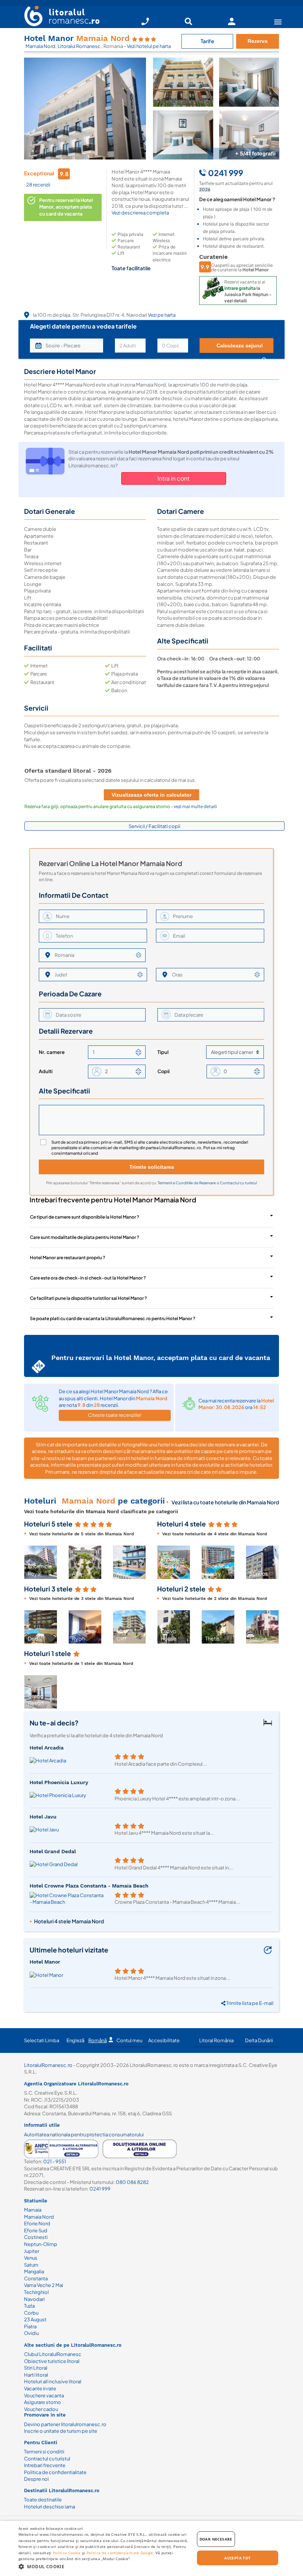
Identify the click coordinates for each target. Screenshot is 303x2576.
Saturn (31, 2265)
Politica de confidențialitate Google (120, 2553)
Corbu (31, 2313)
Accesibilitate (164, 2040)
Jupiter (32, 2251)
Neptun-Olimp (41, 2244)
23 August (35, 2319)
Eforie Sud (36, 2230)
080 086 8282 (132, 2182)
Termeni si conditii (44, 2452)
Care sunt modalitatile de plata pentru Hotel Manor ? (85, 1237)
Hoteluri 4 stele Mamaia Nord (69, 1921)
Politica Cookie (67, 2553)
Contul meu (129, 2040)
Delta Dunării (259, 2040)
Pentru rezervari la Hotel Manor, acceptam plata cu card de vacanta (66, 207)
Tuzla (29, 2306)
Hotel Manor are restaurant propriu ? (68, 1258)
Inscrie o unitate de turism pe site (61, 2431)
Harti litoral (36, 2375)
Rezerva (258, 41)
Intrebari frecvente (45, 2465)
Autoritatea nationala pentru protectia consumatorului (84, 2134)
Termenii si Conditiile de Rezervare (187, 1183)
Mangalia (34, 2271)
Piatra (30, 2326)
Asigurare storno (42, 2402)
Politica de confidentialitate (55, 2472)
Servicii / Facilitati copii (154, 826)
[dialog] (151, 2548)
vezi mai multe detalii (195, 806)
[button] (142, 1562)
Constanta (36, 2278)
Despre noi (36, 2479)
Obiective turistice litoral (52, 2361)
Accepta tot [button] (237, 2558)
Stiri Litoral (36, 2368)
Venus (31, 2258)
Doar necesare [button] (216, 2539)
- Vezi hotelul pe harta (147, 46)
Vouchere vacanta (44, 2395)
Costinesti (36, 2237)
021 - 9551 (55, 2161)
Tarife (207, 41)
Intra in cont (173, 478)
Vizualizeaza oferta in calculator (151, 795)
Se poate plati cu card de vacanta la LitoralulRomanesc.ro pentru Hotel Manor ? (113, 1318)
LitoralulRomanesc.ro (48, 2065)
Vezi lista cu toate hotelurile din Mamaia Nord (225, 1502)
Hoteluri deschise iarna (50, 2507)
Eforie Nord (37, 2223)
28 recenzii (38, 185)
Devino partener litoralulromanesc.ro (65, 2424)
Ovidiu (31, 2333)
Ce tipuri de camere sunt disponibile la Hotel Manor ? (85, 1217)
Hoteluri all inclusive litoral (53, 2381)
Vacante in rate (40, 2388)
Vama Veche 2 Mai (44, 2285)
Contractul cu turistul (238, 1183)
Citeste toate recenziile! (115, 1415)
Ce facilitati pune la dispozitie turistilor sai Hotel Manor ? (88, 1298)
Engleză (75, 2040)
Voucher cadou (41, 2409)
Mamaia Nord (40, 46)
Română (98, 2040)
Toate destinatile (43, 2500)
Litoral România (216, 2040)
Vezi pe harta (162, 315)
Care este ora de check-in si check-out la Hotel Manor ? (88, 1278)
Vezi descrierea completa (140, 213)
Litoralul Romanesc (79, 46)
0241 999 (100, 2189)
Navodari (34, 2299)
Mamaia (33, 2210)
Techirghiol (36, 2292)
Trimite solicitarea (152, 1167)
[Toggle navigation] (278, 22)
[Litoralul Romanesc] (59, 17)
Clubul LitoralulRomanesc (53, 2354)
